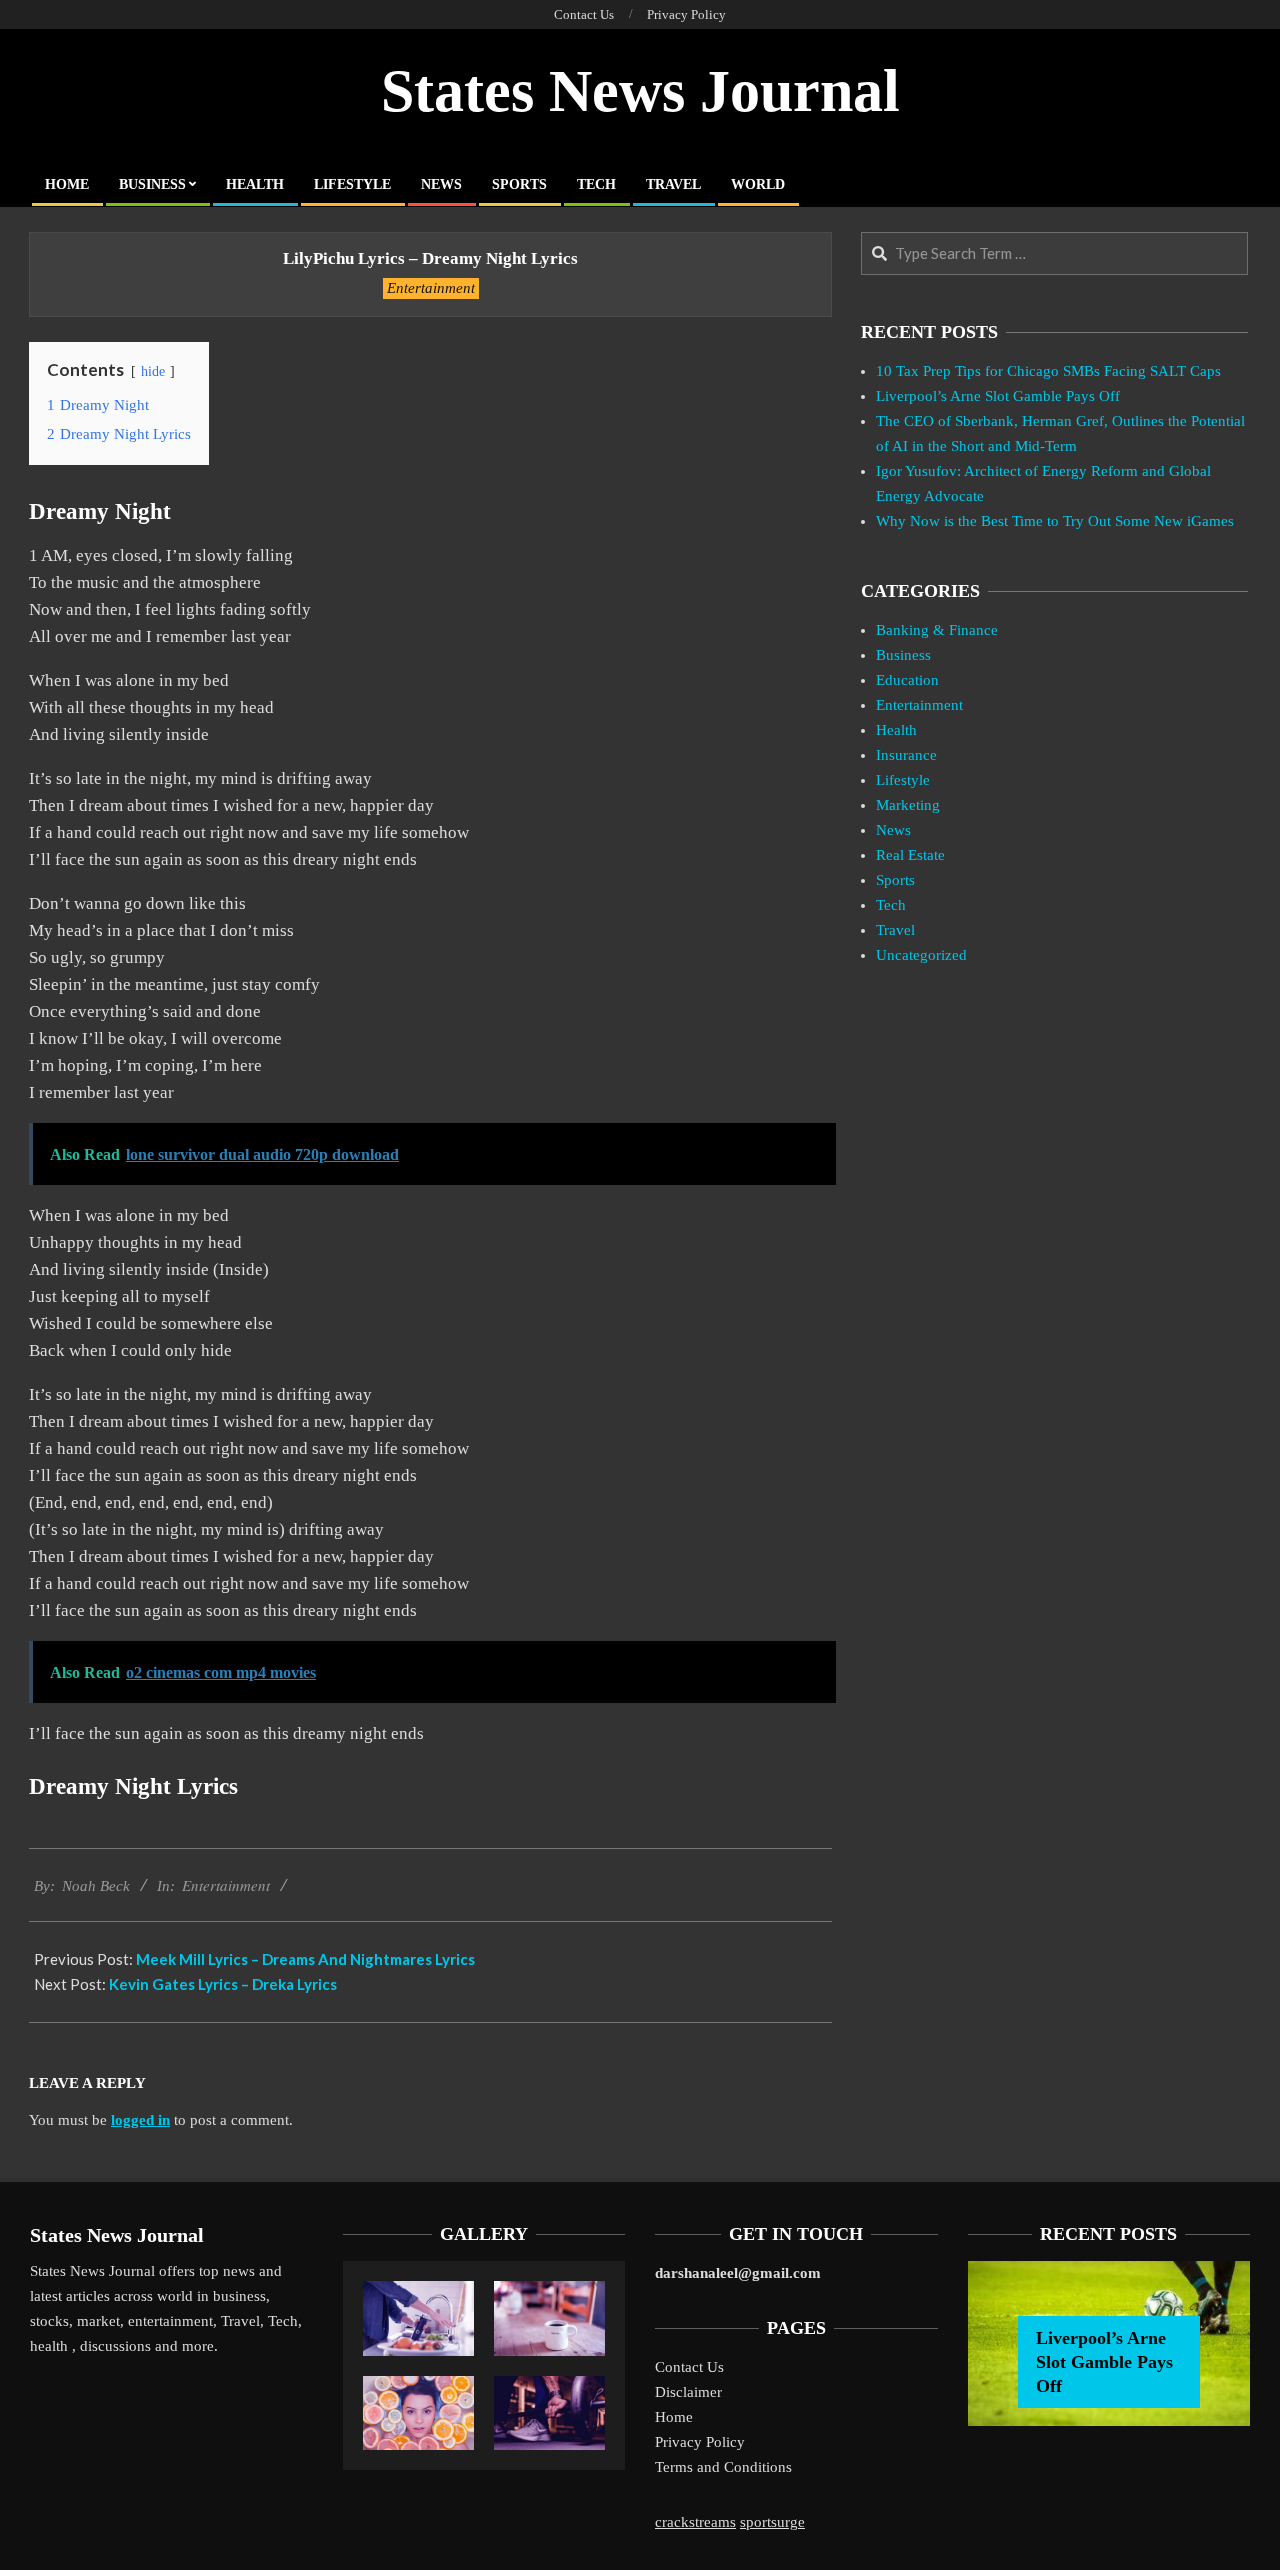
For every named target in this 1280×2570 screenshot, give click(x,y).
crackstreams (695, 2522)
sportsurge (772, 2522)
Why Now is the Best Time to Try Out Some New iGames (1055, 521)
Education (907, 680)
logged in (140, 2120)
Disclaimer (688, 2392)
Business (903, 655)
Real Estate (910, 855)
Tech (891, 905)
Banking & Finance (937, 630)
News (893, 830)
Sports (895, 880)
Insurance (906, 755)
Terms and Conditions (723, 2467)
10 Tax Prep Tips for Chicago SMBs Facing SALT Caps (1048, 371)
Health (896, 730)
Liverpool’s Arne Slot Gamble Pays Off (998, 396)
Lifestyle (903, 780)
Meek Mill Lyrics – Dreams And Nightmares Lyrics (305, 1959)
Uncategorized (921, 955)
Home (674, 2417)
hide (153, 371)
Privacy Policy (700, 2442)
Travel (895, 930)
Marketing (908, 805)
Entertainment (431, 288)
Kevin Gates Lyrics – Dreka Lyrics (223, 1984)
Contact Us (689, 2367)
